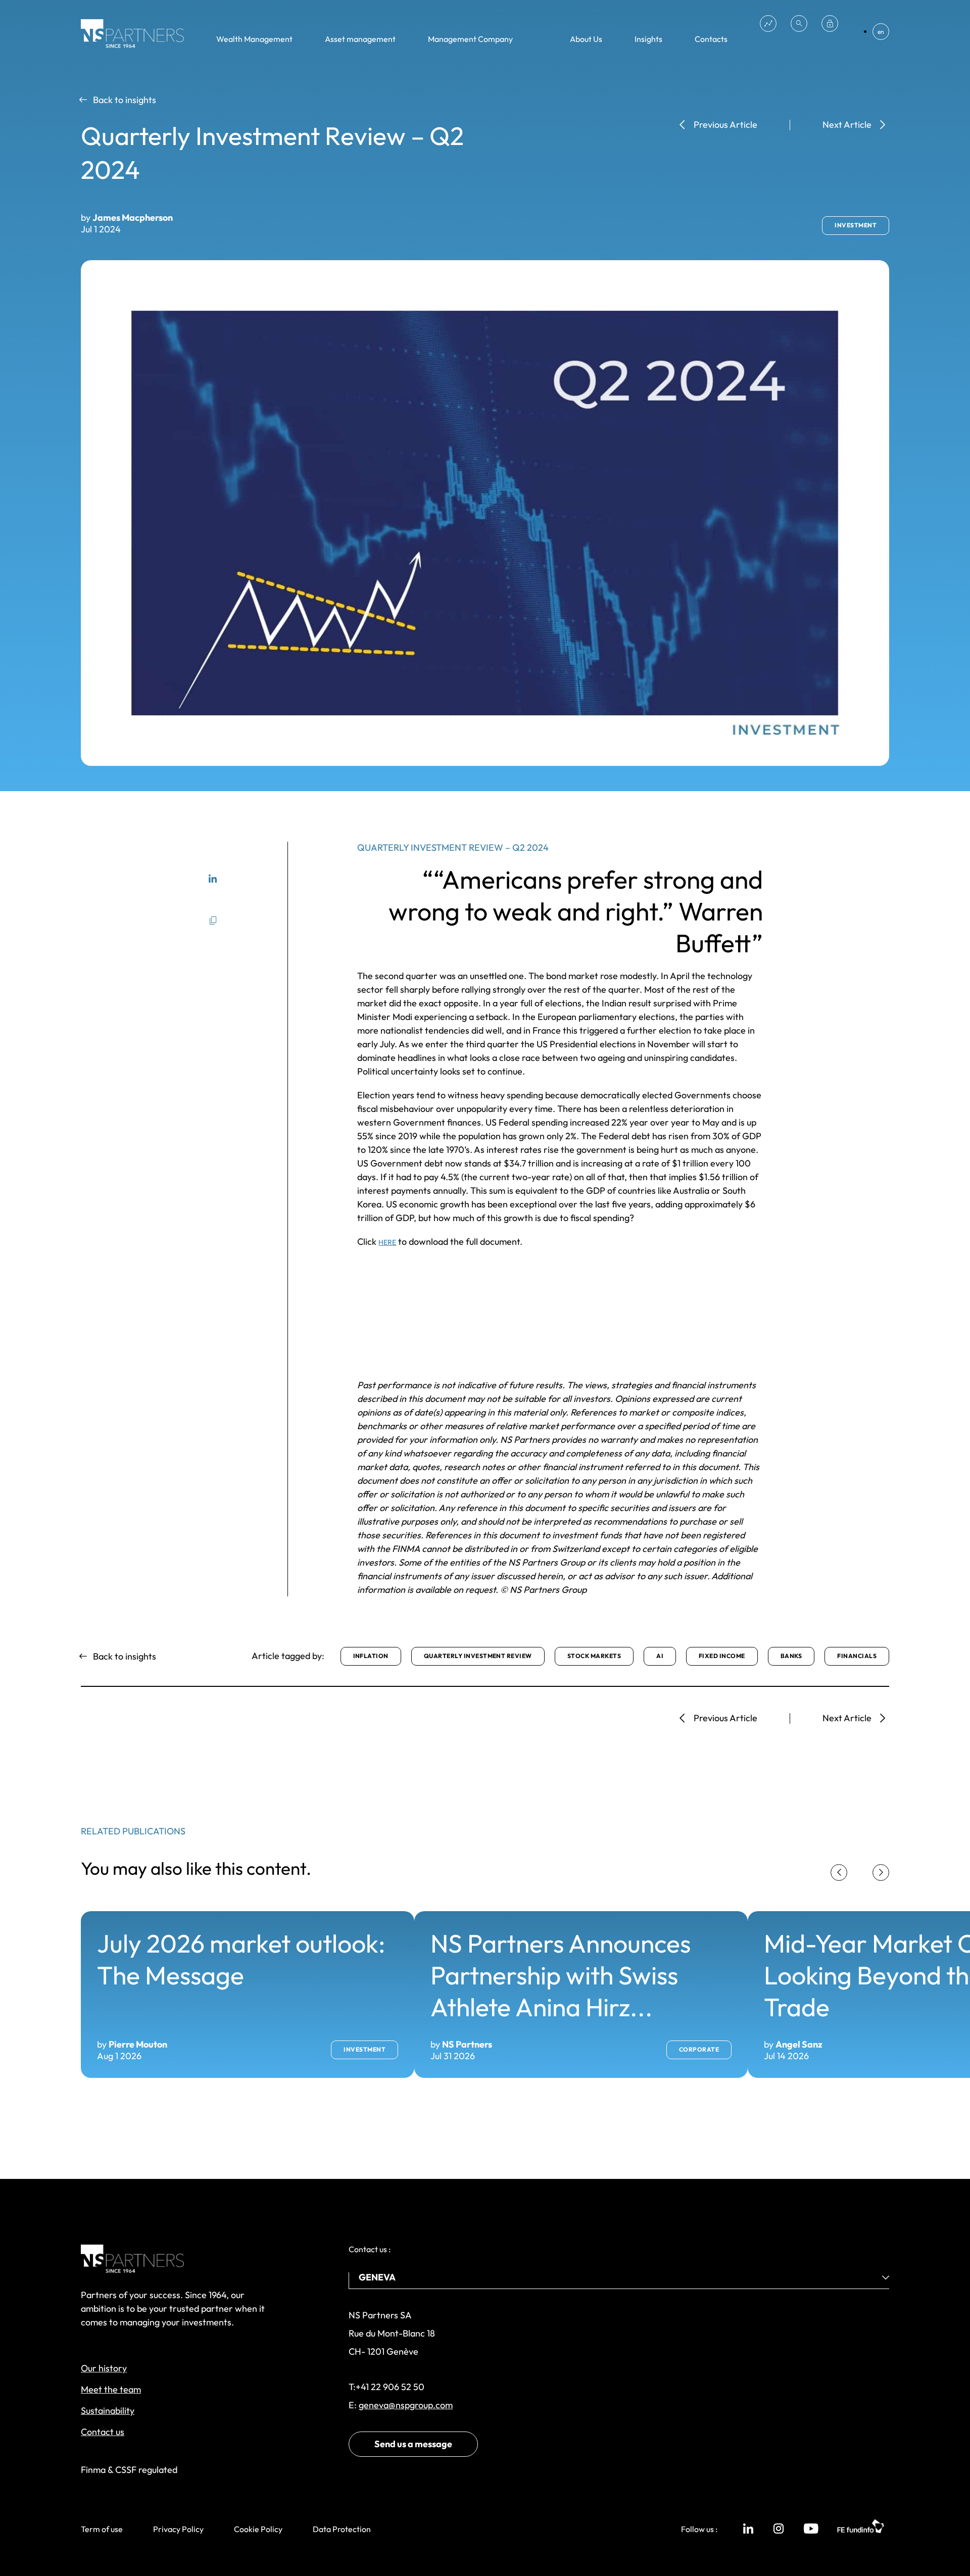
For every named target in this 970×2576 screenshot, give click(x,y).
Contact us (103, 2432)
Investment (856, 225)
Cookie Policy (258, 2529)
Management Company (470, 39)
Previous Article (725, 125)
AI (660, 1656)
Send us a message (413, 2444)
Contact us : (370, 2249)
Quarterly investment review (478, 1656)
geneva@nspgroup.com (406, 2405)
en (881, 32)
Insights (648, 39)
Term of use (102, 2529)
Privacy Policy (178, 2529)
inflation (371, 1656)
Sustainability (108, 2411)
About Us (586, 39)
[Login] (830, 23)
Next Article (847, 125)
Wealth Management (254, 39)
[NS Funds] (768, 23)
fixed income (722, 1656)
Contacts (711, 39)
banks (791, 1656)
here (387, 1242)
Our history (104, 2368)
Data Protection (342, 2529)
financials (857, 1656)
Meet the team (111, 2389)
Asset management (360, 39)
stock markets (594, 1656)
